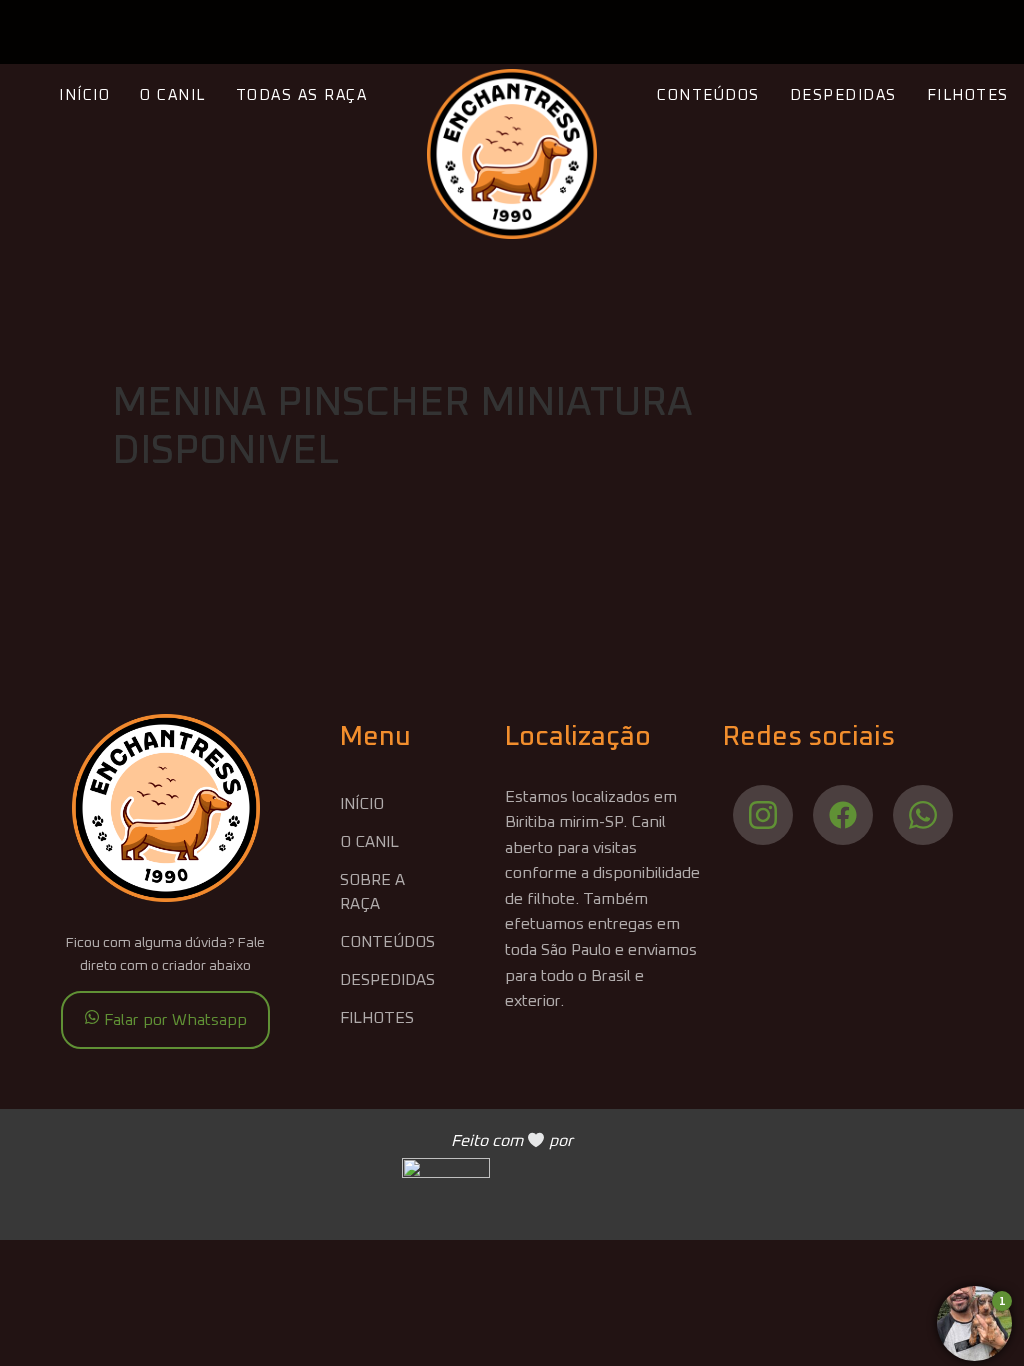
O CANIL (173, 95)
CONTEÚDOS (708, 95)
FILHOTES (968, 95)
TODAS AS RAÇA (302, 95)
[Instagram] (763, 815)
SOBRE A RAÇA (372, 892)
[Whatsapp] (923, 815)
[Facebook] (843, 815)
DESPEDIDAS (843, 95)
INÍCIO (84, 95)
